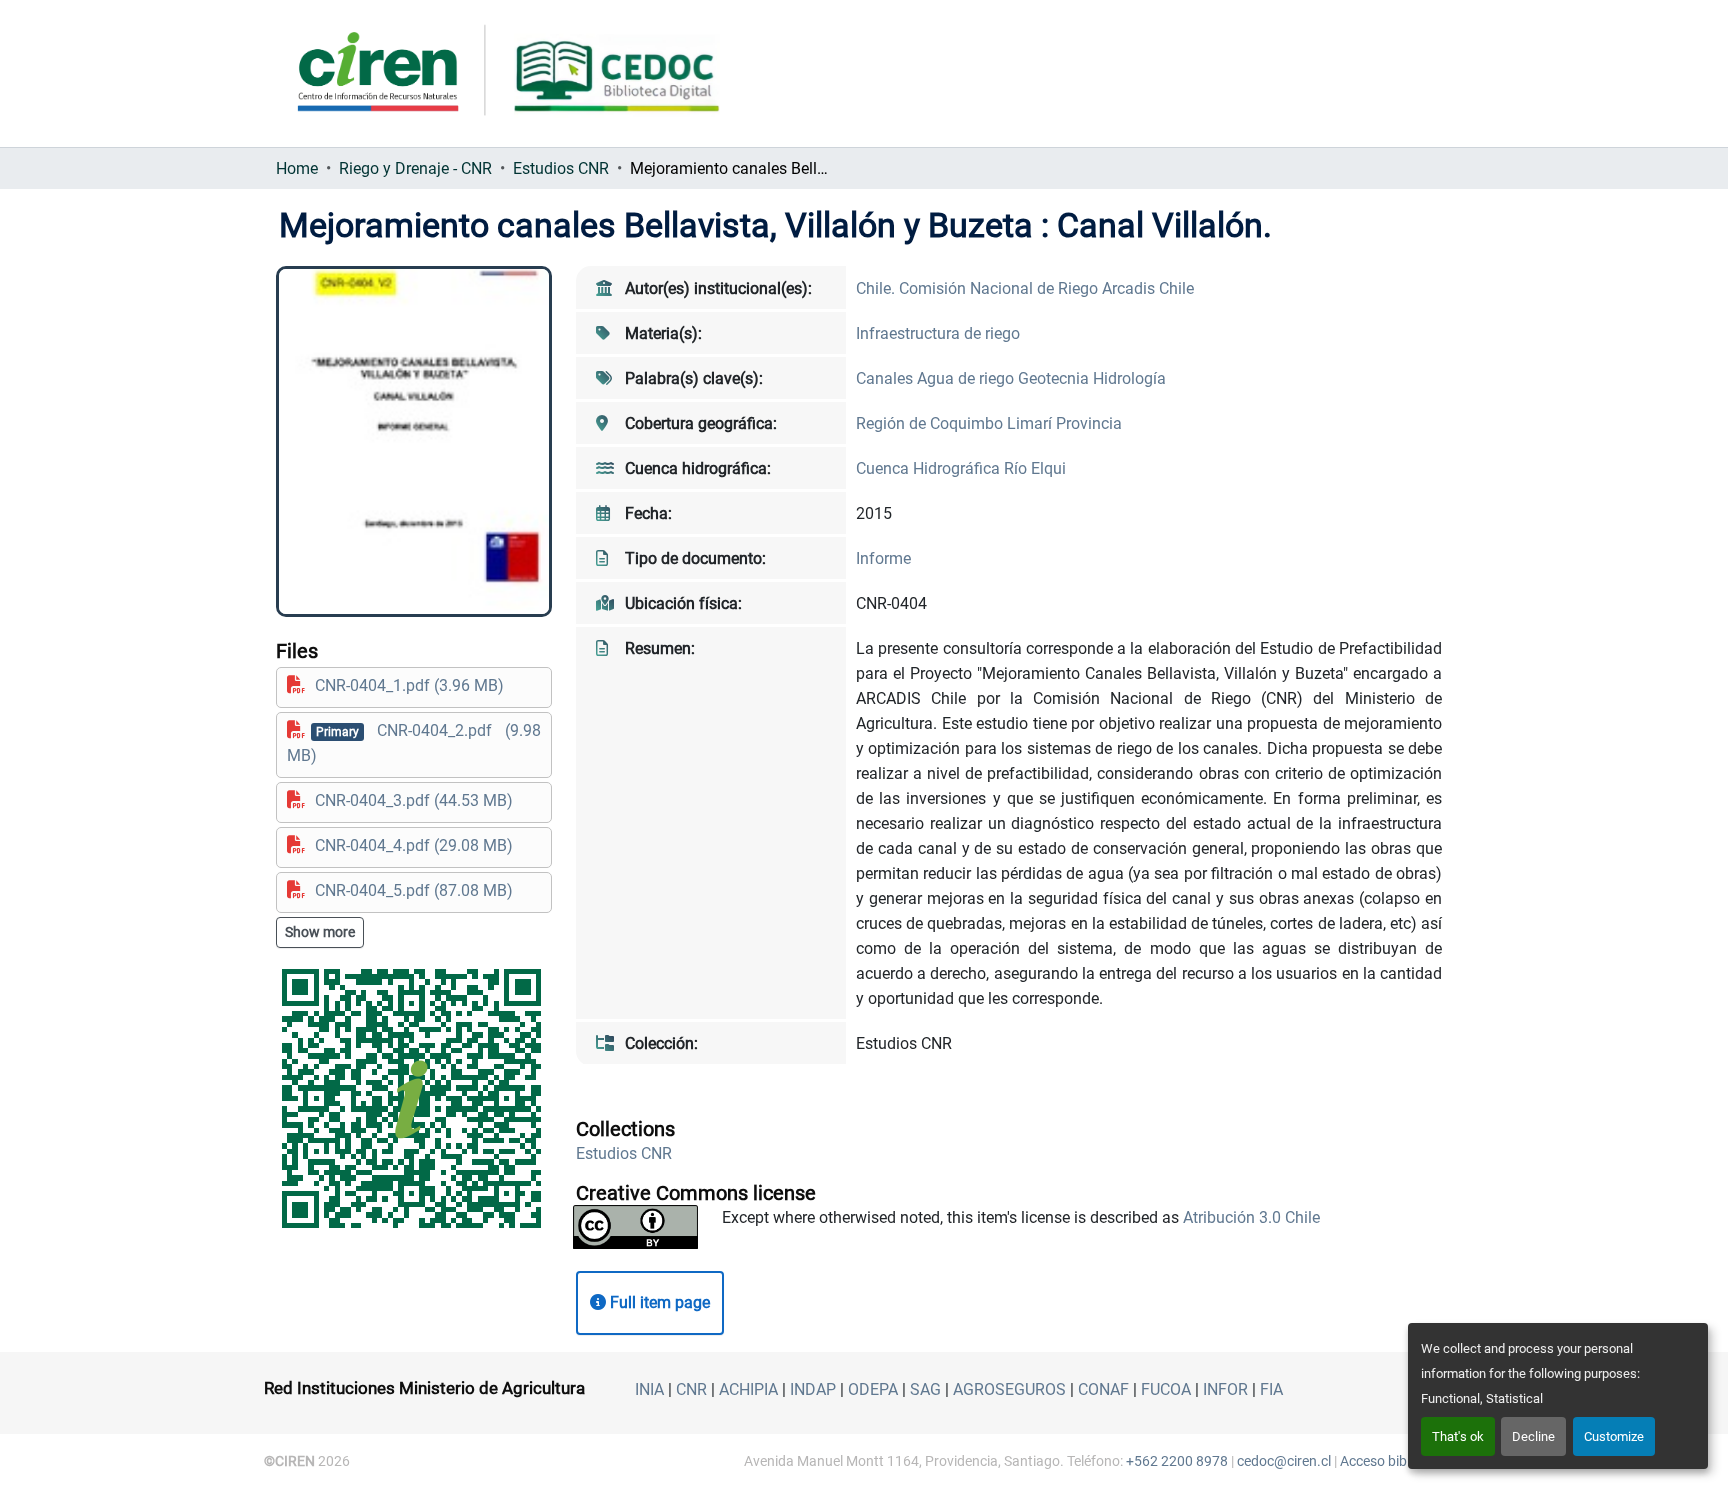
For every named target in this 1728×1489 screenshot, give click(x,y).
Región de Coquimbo (931, 423)
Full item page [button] (658, 1302)
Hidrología (1129, 378)
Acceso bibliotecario (1402, 1461)
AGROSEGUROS (1009, 1389)
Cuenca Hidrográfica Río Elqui (961, 468)
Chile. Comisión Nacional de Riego (979, 288)
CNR (691, 1389)
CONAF (1103, 1389)
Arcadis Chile (1148, 288)
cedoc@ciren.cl (1284, 1461)
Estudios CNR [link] (561, 168)
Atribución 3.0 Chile (1251, 1217)
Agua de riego (967, 378)
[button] (624, 1153)
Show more (320, 932)
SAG (925, 1389)
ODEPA (873, 1389)
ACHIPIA (748, 1389)
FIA (1271, 1389)
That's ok (1458, 1436)
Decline (1533, 1436)
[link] (414, 685)
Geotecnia (1055, 378)
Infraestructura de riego (938, 333)
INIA (649, 1389)
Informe (883, 558)
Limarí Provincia (1064, 423)
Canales (886, 378)
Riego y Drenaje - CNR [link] (415, 168)
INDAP (813, 1389)
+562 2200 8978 (1177, 1461)
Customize (1614, 1436)
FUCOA (1166, 1389)
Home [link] (297, 168)
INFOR (1225, 1389)
